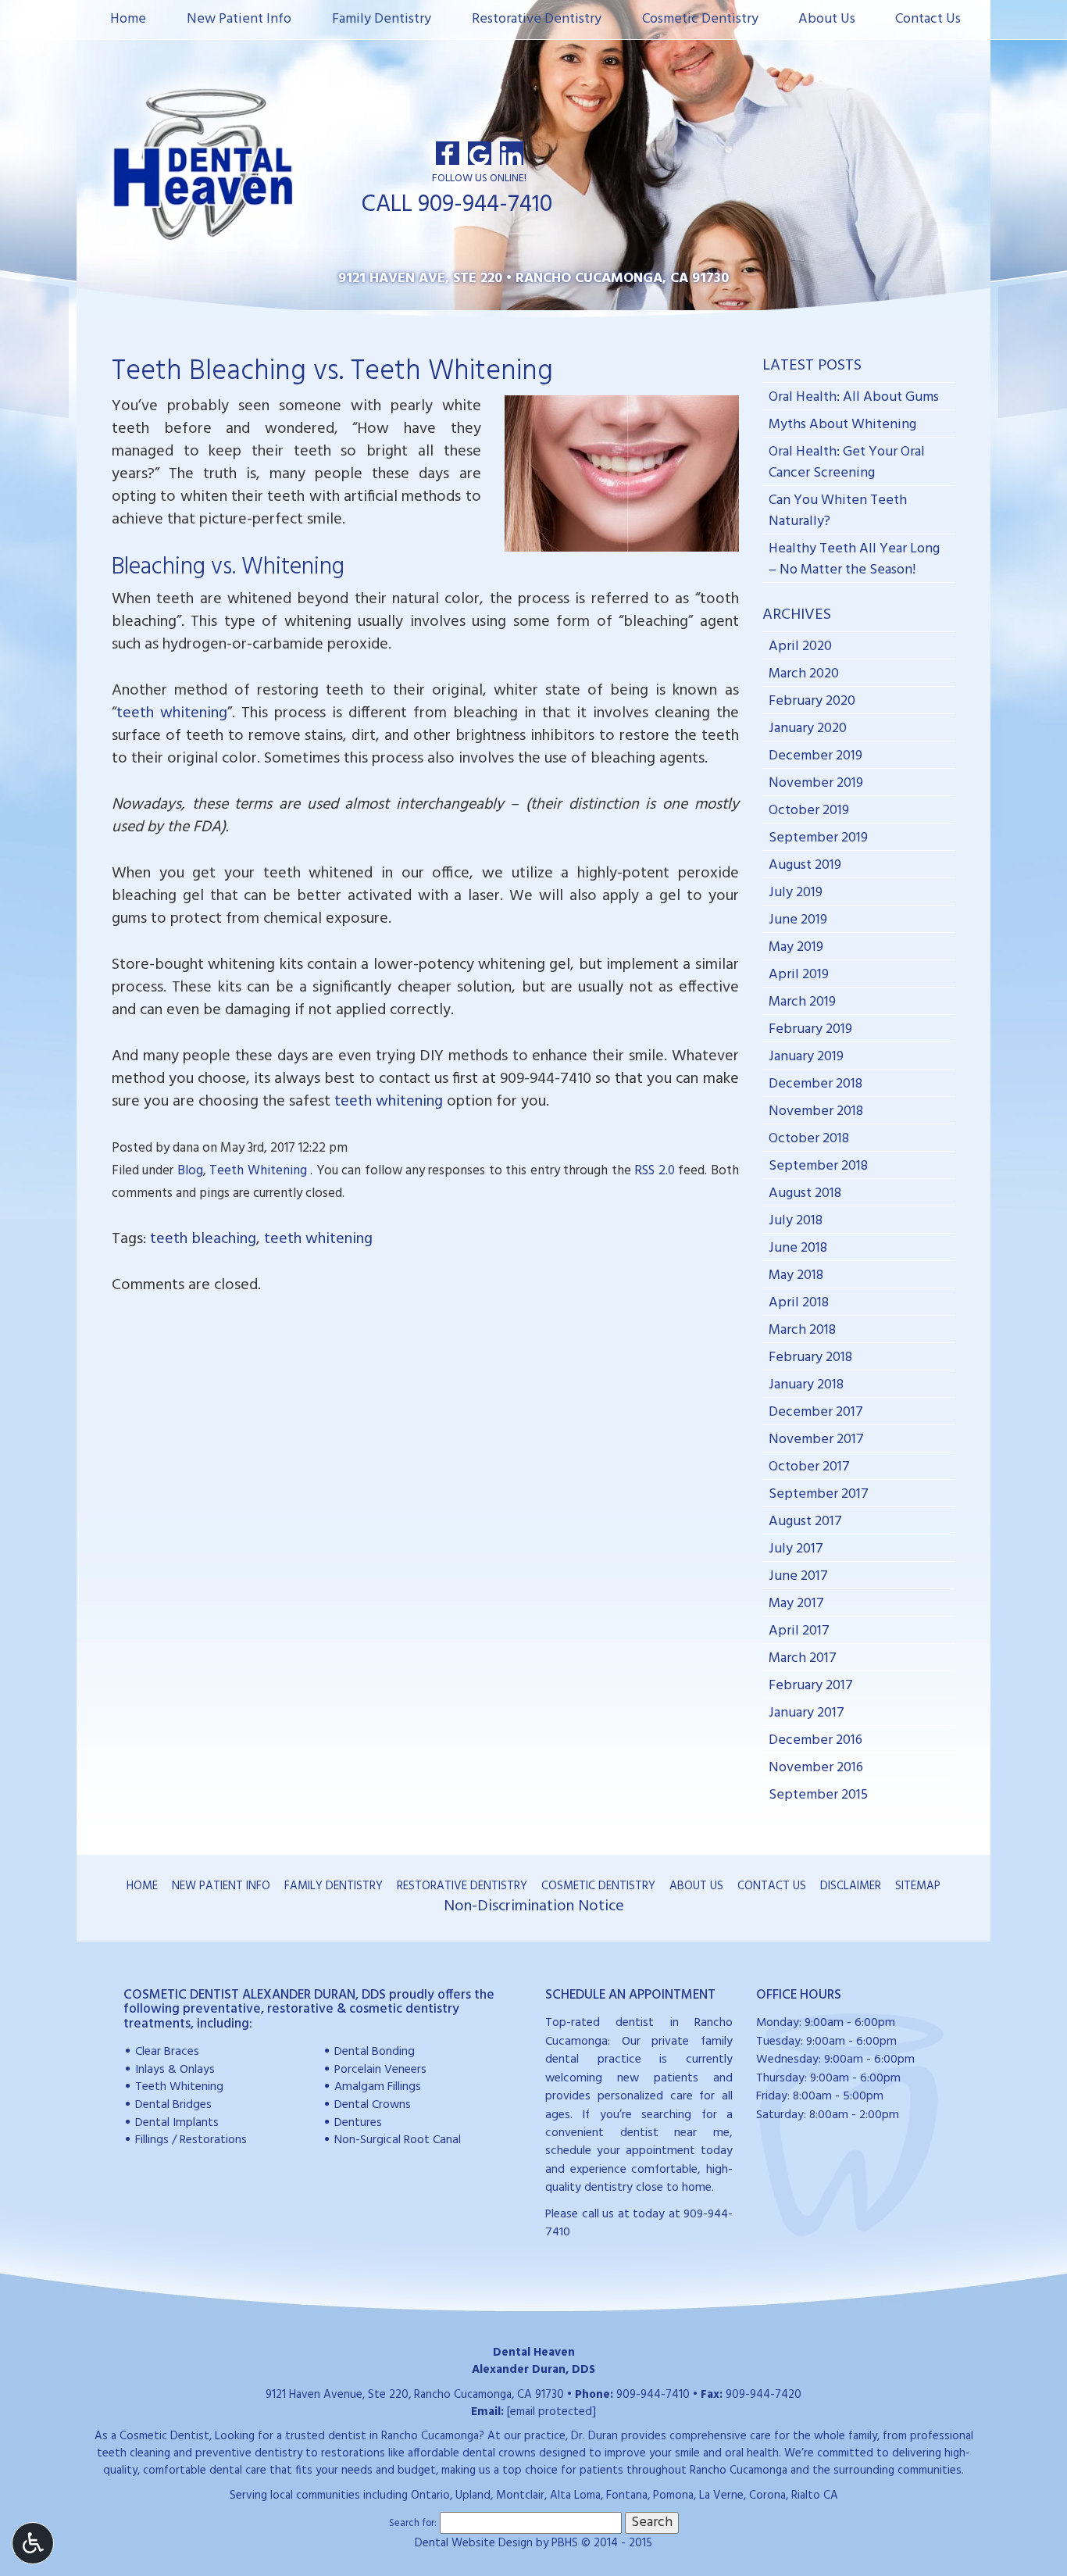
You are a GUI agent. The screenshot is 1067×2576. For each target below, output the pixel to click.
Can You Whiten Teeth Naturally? (838, 511)
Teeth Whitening (258, 1171)
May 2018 (796, 1275)
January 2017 (806, 1713)
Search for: (413, 2524)
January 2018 (806, 1385)
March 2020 (804, 674)
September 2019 (818, 838)
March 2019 (802, 1002)
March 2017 (803, 1658)
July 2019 (796, 893)
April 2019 (799, 975)
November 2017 (816, 1440)
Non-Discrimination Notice (534, 1906)
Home (128, 19)
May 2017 (796, 1604)
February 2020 (812, 701)
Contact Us (928, 19)
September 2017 (819, 1494)
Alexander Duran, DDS (533, 2370)
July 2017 (796, 1549)
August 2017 (805, 1522)
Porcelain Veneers (380, 2070)
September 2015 (818, 1795)
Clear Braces (167, 2052)
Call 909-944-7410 (457, 205)
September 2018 (818, 1166)
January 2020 (808, 729)
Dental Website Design (474, 2543)
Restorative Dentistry (537, 19)
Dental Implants (177, 2123)
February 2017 (811, 1686)
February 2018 (810, 1358)
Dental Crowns (373, 2105)
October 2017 (809, 1467)
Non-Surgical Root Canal (398, 2140)
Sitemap (918, 1886)
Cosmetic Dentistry (700, 19)
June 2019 (798, 920)
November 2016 (816, 1768)
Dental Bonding (375, 2052)
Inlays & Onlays (175, 2070)
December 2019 (815, 756)
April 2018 (799, 1303)
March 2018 (802, 1330)
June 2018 (798, 1248)
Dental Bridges (173, 2105)
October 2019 (809, 811)
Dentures (358, 2123)
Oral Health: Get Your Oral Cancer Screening (847, 463)
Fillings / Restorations (191, 2140)
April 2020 (800, 647)
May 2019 (796, 947)
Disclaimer (851, 1886)
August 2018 (805, 1193)
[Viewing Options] (33, 2543)
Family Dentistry (382, 19)
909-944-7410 (546, 1079)
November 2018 (816, 1111)
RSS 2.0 (654, 1171)
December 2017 (816, 1412)
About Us (827, 19)
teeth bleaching (203, 1239)
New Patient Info (239, 19)
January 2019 (806, 1057)
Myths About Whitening (842, 425)
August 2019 (805, 865)
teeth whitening (172, 713)
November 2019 (816, 783)
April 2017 (799, 1631)
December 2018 (815, 1084)
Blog (190, 1171)
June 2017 (798, 1576)
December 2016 (815, 1740)
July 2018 (796, 1221)
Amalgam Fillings (378, 2087)
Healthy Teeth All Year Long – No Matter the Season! (854, 559)
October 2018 (809, 1139)
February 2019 (810, 1029)
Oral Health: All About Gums (854, 397)
